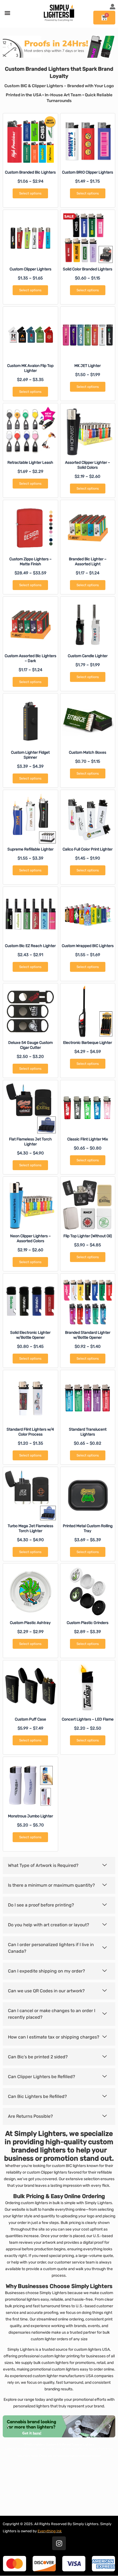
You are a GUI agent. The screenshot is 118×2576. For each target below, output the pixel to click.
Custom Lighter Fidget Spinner (30, 755)
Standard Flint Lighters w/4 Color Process (30, 1432)
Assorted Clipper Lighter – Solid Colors (88, 465)
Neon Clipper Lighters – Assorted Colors (30, 1238)
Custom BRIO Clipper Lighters (88, 172)
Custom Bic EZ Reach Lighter (30, 946)
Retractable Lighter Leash (30, 463)
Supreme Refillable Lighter (30, 849)
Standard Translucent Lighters (88, 1432)
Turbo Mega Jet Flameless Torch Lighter (30, 1528)
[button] (7, 13)
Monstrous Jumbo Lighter (30, 1816)
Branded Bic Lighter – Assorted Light (88, 562)
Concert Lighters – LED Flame (88, 1719)
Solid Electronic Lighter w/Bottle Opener (30, 1335)
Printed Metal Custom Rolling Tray (88, 1528)
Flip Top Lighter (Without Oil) (88, 1236)
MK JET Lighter (88, 366)
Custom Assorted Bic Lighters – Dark (30, 658)
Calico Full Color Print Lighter (88, 849)
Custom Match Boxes (88, 752)
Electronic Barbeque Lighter (88, 1043)
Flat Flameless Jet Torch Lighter (30, 1142)
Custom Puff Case (30, 1719)
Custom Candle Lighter (88, 656)
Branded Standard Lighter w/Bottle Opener (88, 1335)
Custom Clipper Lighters (30, 269)
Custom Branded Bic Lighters (30, 172)
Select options (30, 193)
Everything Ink (50, 2531)
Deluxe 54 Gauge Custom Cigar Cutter (30, 1045)
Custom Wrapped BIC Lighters (88, 946)
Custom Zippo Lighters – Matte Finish (30, 562)
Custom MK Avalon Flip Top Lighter (30, 368)
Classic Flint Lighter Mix (88, 1139)
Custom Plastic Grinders (88, 1623)
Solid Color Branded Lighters (88, 269)
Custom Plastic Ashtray (30, 1623)
